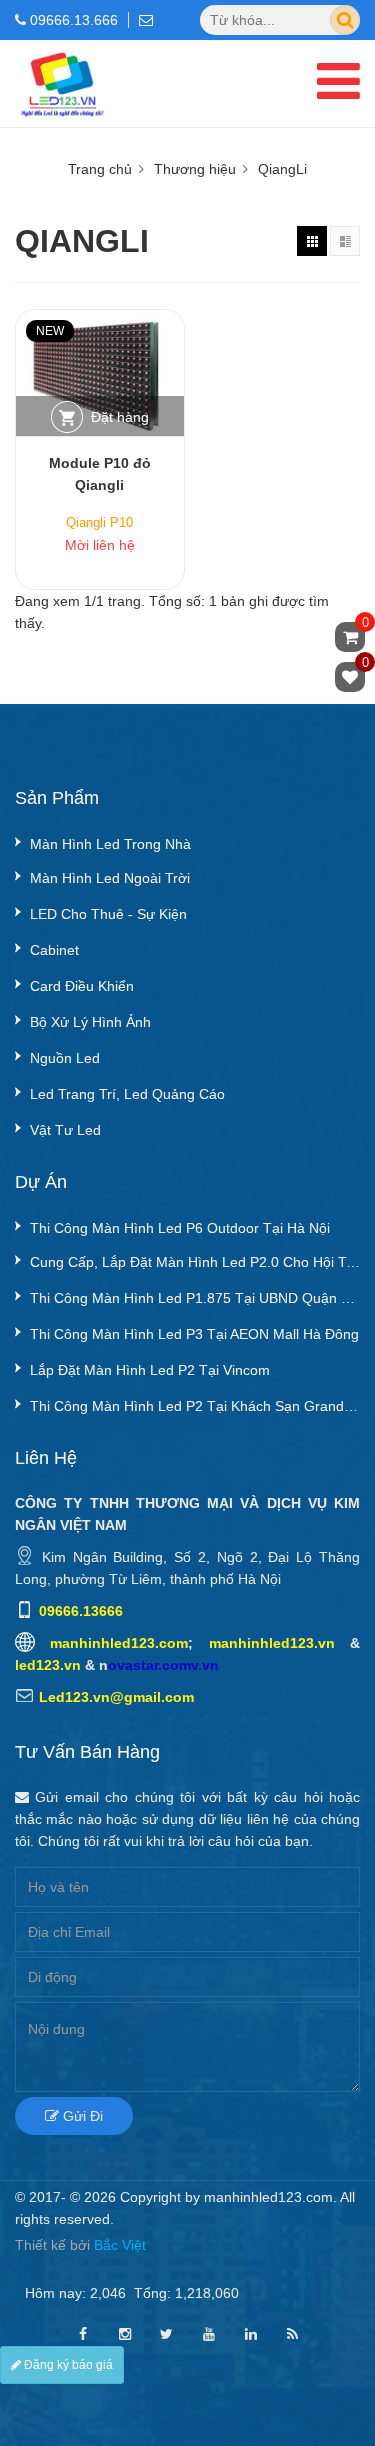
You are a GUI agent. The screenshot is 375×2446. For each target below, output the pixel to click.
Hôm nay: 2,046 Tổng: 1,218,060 (132, 2293)
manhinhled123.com (119, 1643)
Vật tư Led (65, 1130)
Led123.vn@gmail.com (116, 1697)
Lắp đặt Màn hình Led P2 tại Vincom (150, 1370)
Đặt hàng (120, 417)
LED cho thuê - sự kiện (108, 914)
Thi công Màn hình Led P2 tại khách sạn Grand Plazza (195, 1406)
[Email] (151, 20)
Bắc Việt (120, 2245)
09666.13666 (81, 1611)
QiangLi (282, 169)
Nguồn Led (65, 1058)
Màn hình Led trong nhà (110, 844)
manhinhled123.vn (272, 1643)
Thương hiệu (195, 169)
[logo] (61, 56)
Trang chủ (100, 169)
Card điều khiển (82, 986)
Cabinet (54, 950)
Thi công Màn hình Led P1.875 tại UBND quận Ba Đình (195, 1298)
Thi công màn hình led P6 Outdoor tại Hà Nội (180, 1228)
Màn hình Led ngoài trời (110, 878)
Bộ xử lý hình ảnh (90, 1022)
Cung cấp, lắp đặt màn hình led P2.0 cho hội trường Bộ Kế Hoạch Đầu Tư (195, 1262)
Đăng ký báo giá (67, 2365)
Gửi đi (81, 2116)
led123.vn (48, 1665)
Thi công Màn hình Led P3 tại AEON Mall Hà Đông (194, 1334)
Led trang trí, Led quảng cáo (127, 1094)
